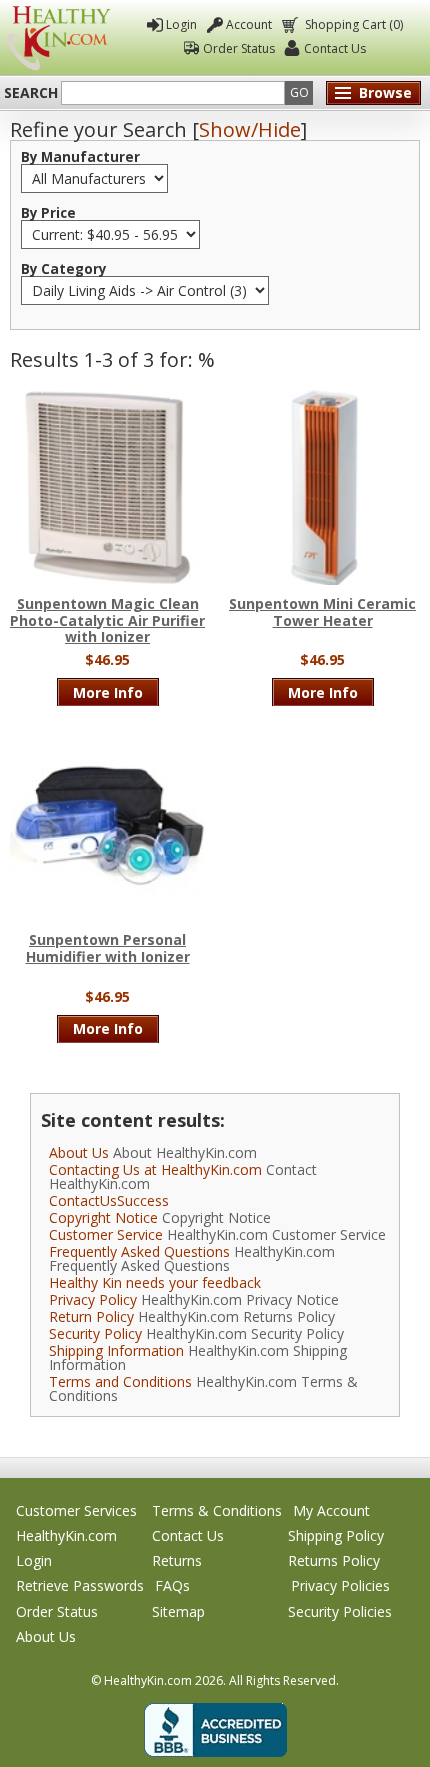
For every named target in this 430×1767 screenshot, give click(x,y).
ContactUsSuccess (109, 1200)
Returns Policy (334, 1560)
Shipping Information (116, 1350)
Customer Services (76, 1510)
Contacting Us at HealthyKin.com (155, 1169)
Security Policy (95, 1333)
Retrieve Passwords (80, 1585)
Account (249, 24)
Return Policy (91, 1316)
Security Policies (340, 1611)
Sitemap (178, 1611)
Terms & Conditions (217, 1510)
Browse (385, 92)
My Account (331, 1510)
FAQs (172, 1585)
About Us (79, 1152)
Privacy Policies (340, 1585)
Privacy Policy (93, 1299)
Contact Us (335, 48)
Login (181, 24)
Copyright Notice (103, 1217)
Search (31, 93)
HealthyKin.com (66, 1535)
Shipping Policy (336, 1535)
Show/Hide (250, 129)
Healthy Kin (58, 38)
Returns (177, 1560)
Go (299, 92)
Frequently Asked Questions (139, 1251)
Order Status (239, 48)
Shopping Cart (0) (354, 24)
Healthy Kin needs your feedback (155, 1282)
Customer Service (106, 1234)
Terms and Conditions (120, 1381)
